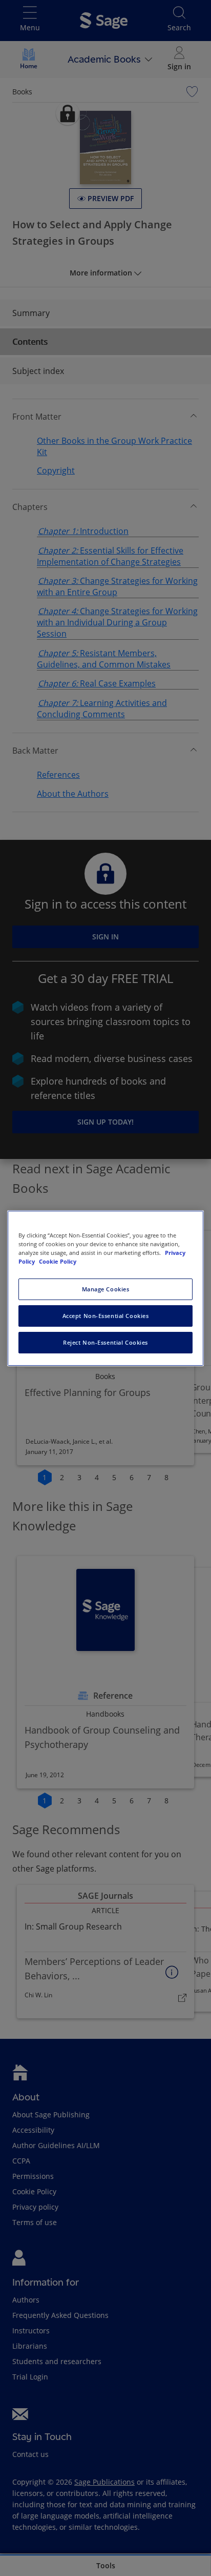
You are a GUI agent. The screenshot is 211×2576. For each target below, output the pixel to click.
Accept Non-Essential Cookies (106, 1316)
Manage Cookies (106, 1289)
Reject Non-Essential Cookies (105, 1342)
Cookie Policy (58, 1261)
